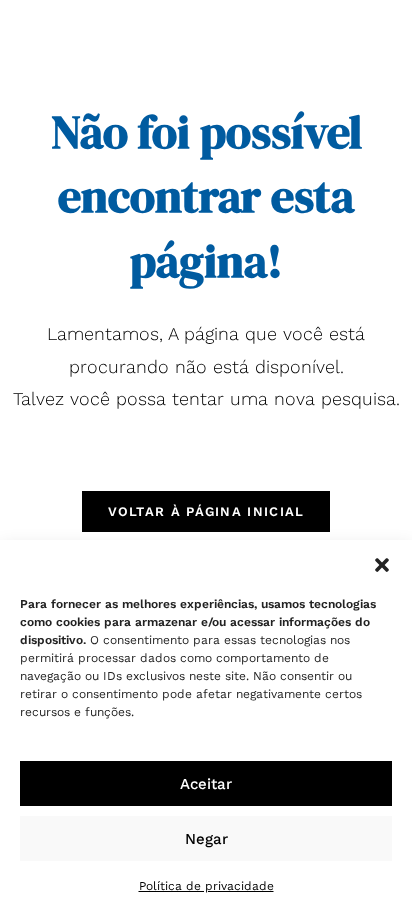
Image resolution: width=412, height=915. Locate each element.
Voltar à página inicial (206, 511)
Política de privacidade (206, 886)
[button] (382, 565)
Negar (206, 839)
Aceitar (206, 784)
